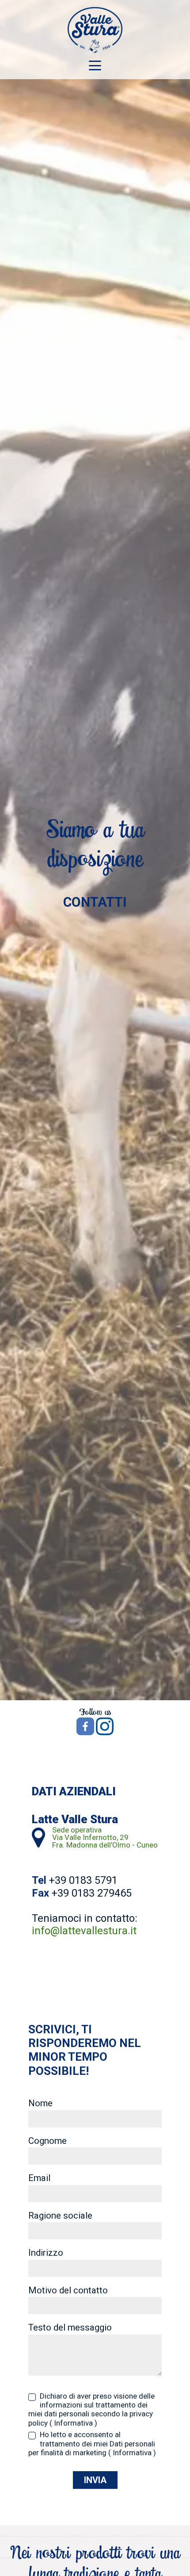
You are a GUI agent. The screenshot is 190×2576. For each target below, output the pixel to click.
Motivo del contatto (68, 2291)
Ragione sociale (60, 2216)
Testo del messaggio (70, 2328)
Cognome (47, 2141)
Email (39, 2178)
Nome (40, 2104)
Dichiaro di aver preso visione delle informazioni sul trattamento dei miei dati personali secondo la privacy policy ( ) (91, 2409)
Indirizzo (46, 2253)
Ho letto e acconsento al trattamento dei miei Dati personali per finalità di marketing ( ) (92, 2444)
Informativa (73, 2423)
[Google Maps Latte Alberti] (38, 1837)
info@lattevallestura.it (84, 1931)
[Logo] (95, 30)
